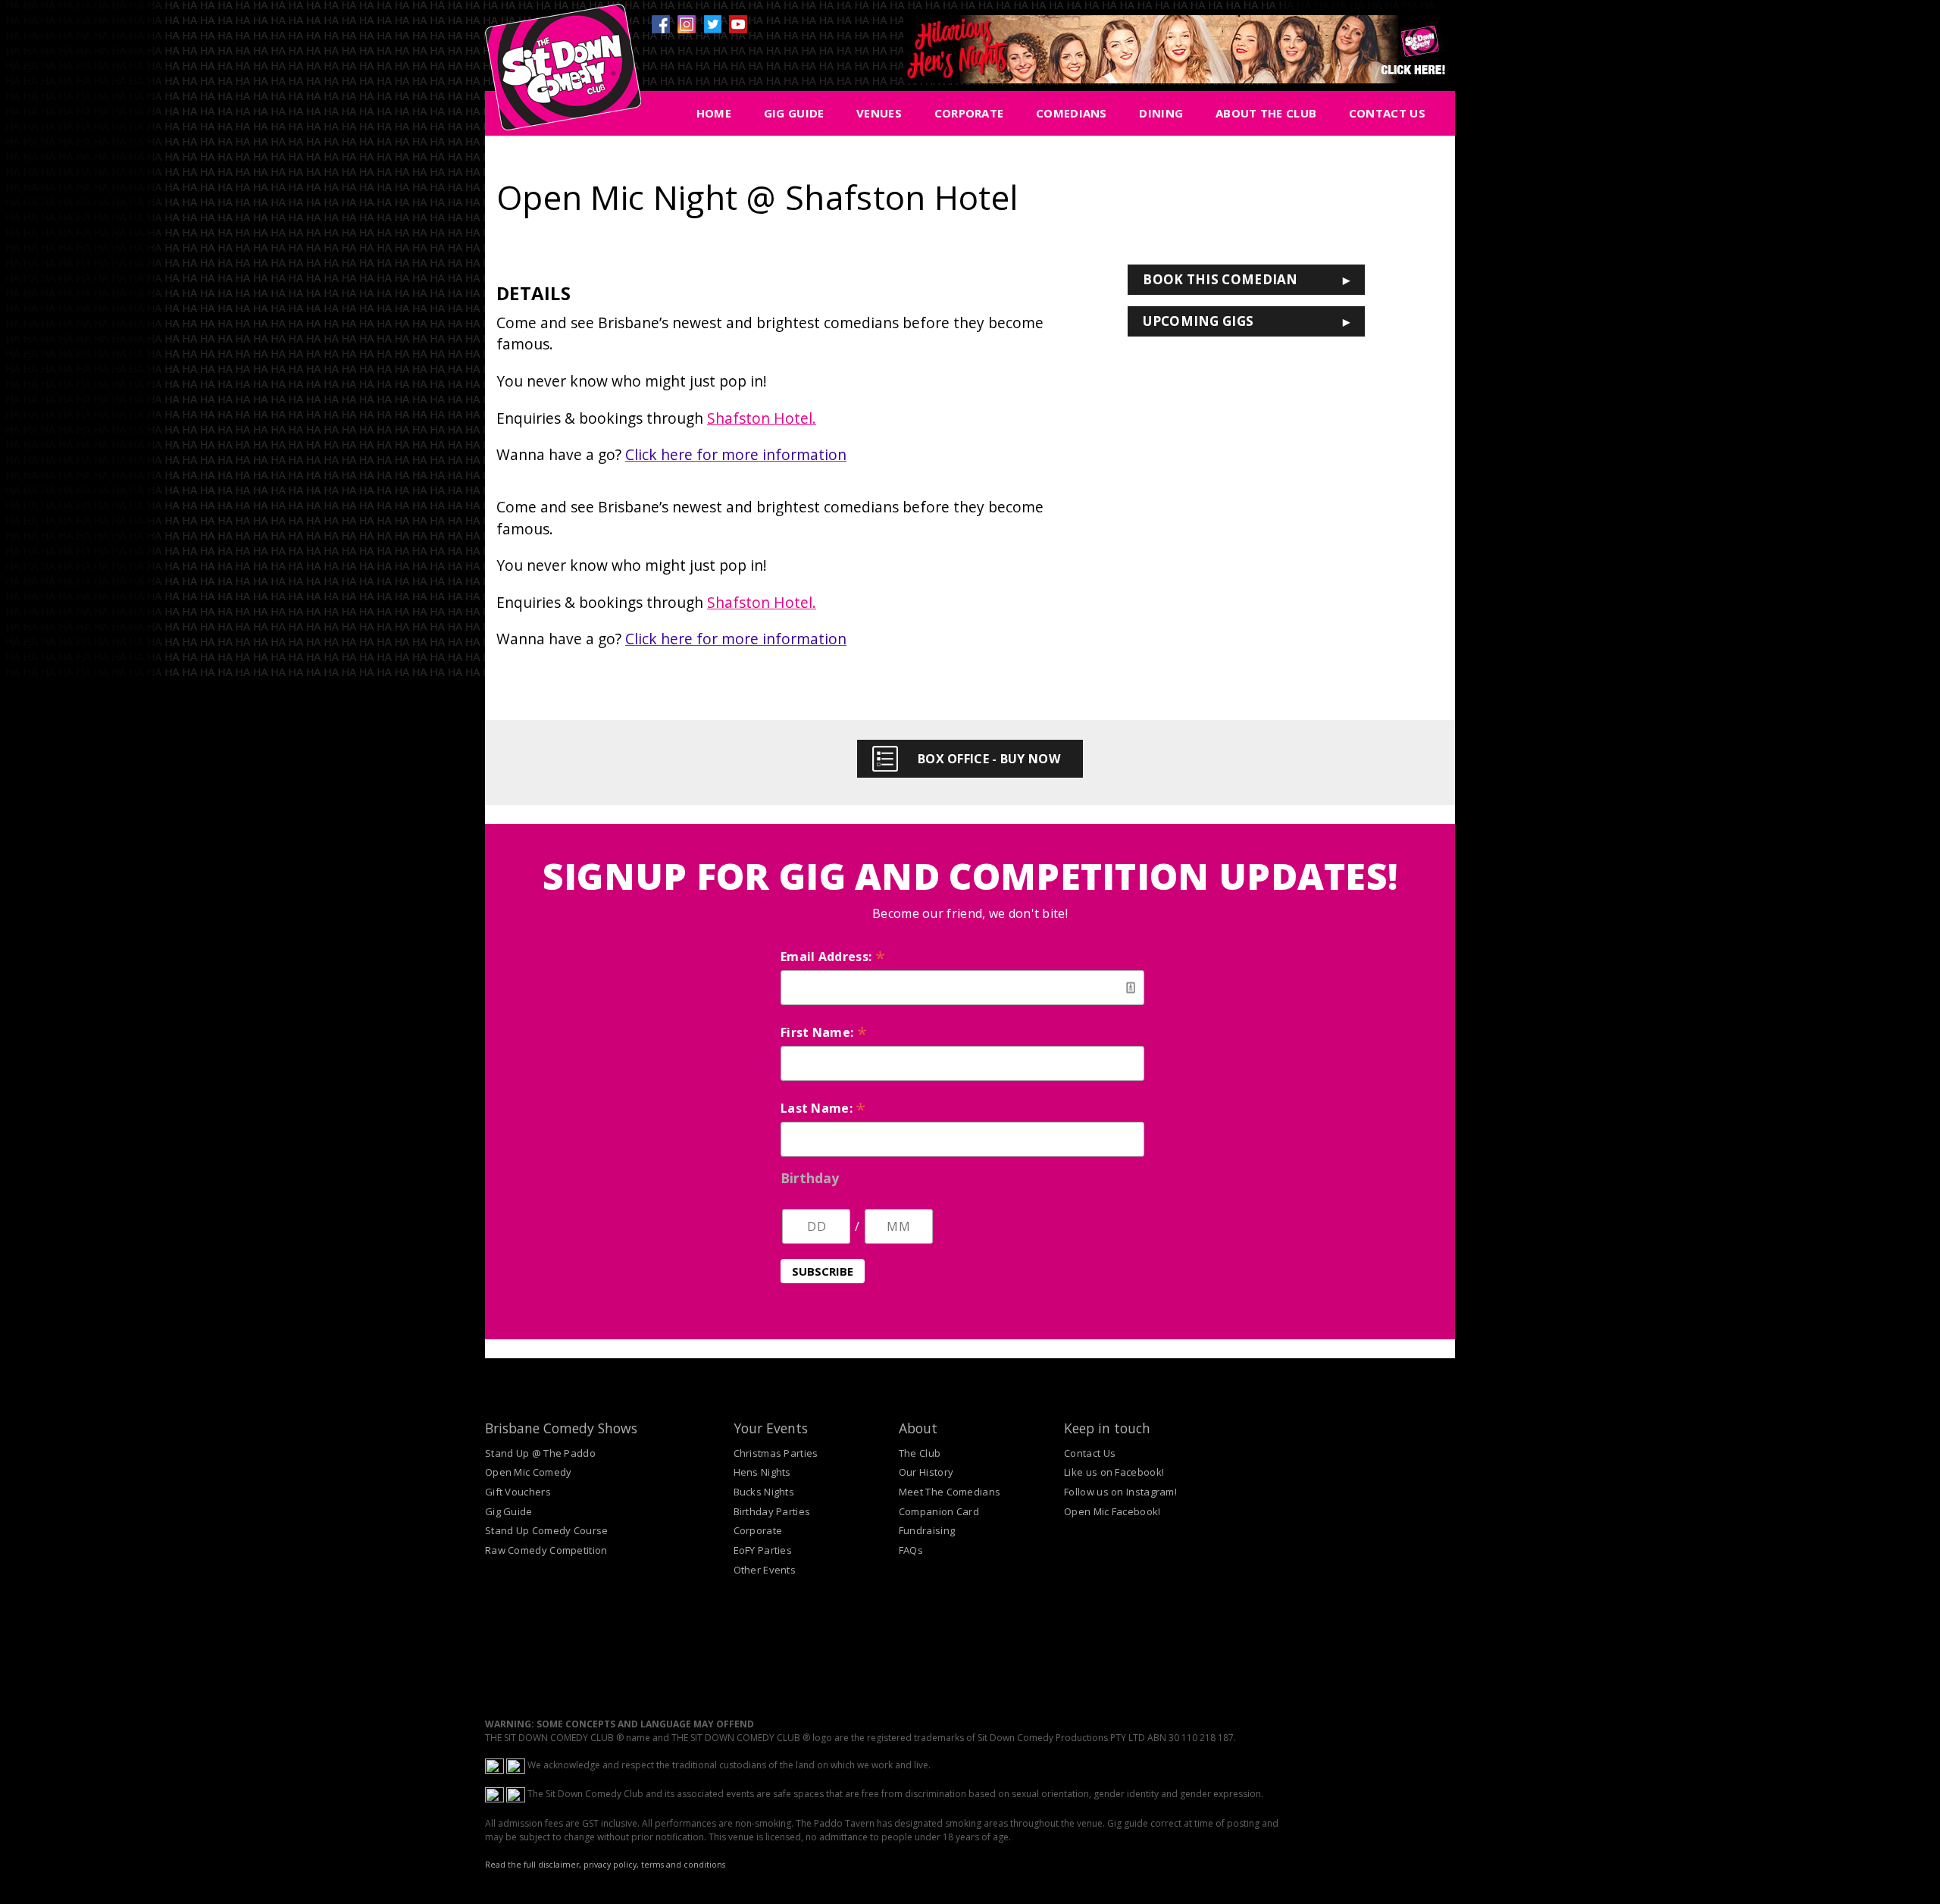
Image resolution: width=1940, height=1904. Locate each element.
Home (714, 113)
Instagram (687, 24)
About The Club (1266, 113)
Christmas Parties (776, 1453)
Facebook (661, 24)
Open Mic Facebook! (1112, 1511)
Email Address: (833, 957)
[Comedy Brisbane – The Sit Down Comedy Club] (563, 74)
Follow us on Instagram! (1120, 1492)
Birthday (810, 1178)
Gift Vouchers (518, 1492)
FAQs (911, 1550)
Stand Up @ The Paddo (540, 1453)
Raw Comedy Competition (546, 1550)
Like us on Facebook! (1114, 1472)
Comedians (1072, 113)
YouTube (738, 24)
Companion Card (939, 1511)
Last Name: (823, 1108)
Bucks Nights (764, 1492)
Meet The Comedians (950, 1492)
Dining (1161, 113)
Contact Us (1387, 113)
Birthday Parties (772, 1511)
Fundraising (927, 1530)
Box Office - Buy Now (989, 759)
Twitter (712, 24)
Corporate (969, 113)
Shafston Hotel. (762, 418)
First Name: (824, 1032)
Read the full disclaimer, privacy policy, (562, 1865)
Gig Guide (794, 113)
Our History (926, 1472)
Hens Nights (762, 1472)
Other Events (765, 1570)
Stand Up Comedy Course (547, 1530)
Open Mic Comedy (529, 1472)
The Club (920, 1453)
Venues (879, 113)
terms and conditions (683, 1865)
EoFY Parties (763, 1550)
